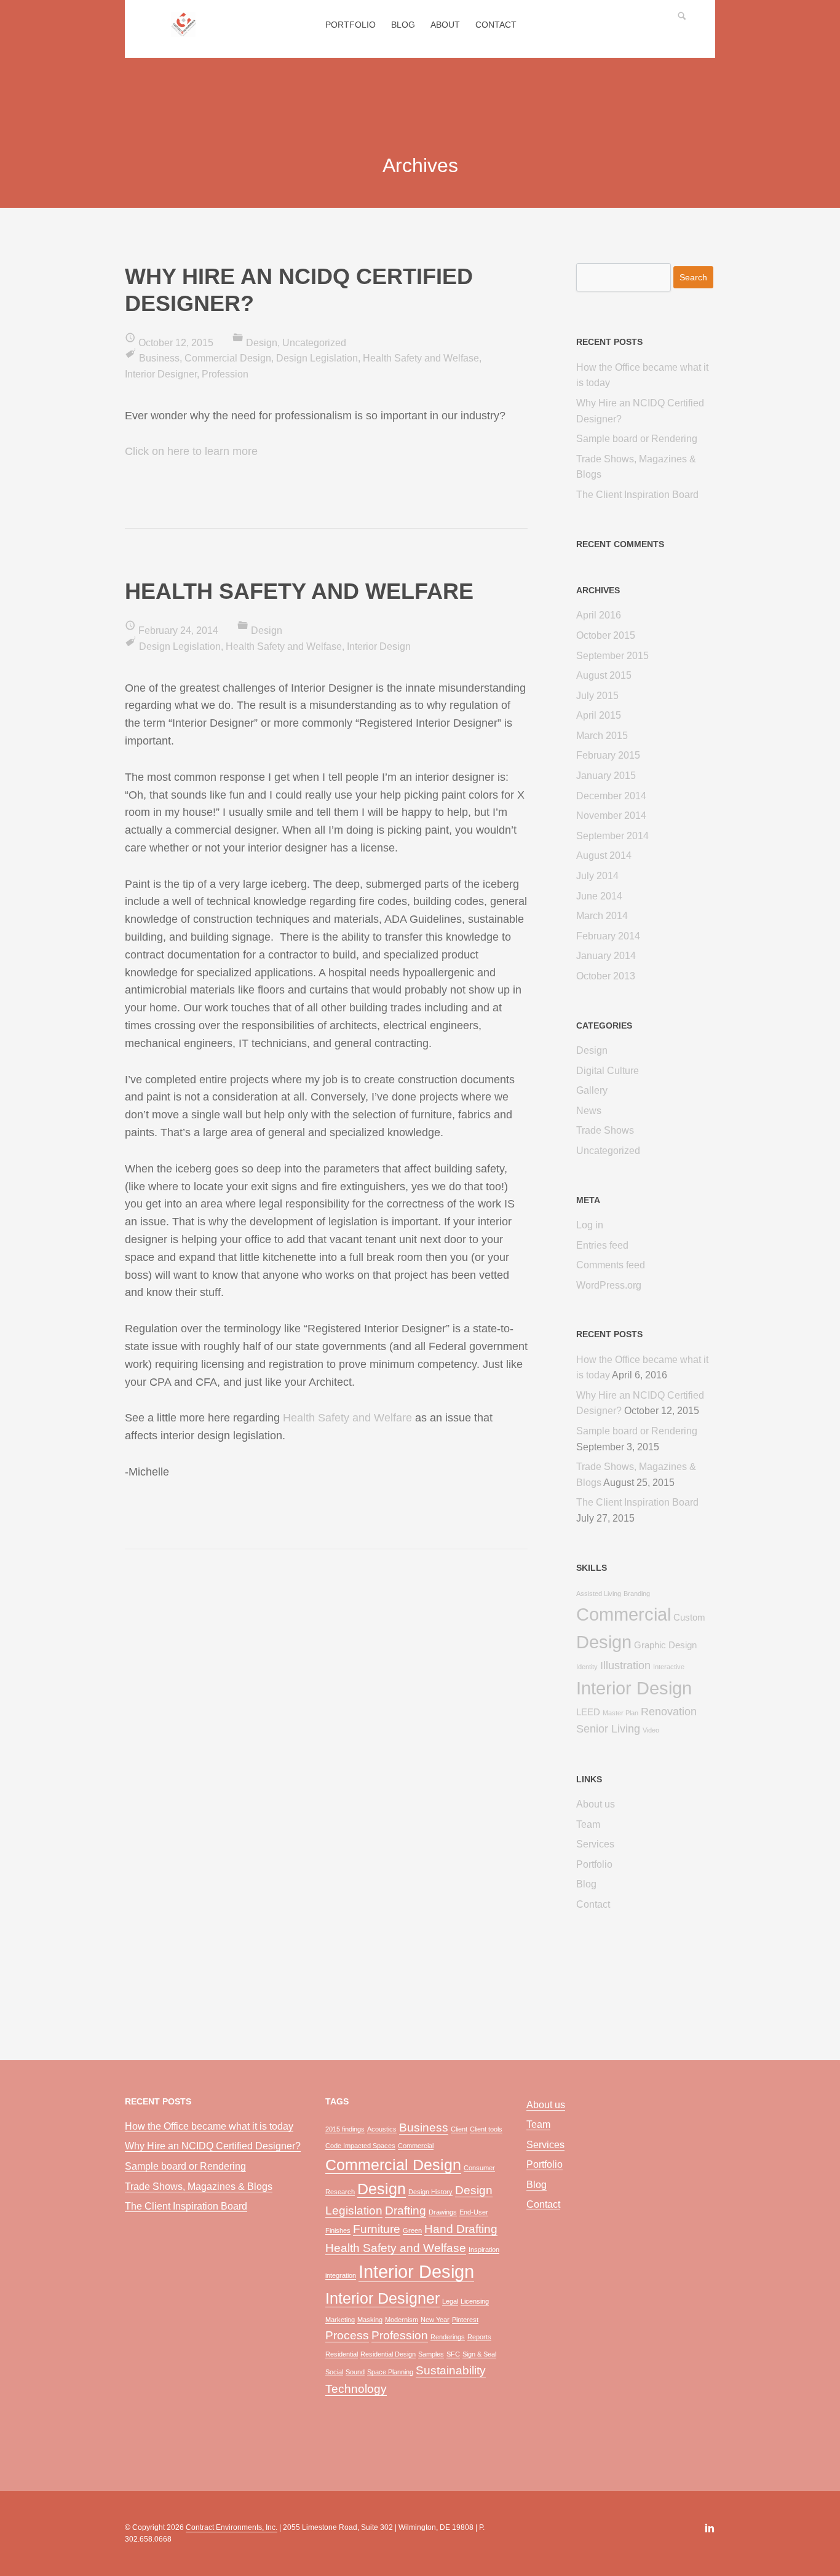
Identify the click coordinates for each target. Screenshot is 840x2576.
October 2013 (606, 976)
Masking (370, 2320)
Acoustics (382, 2129)
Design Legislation (317, 358)
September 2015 (612, 656)
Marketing (340, 2320)
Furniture (377, 2229)
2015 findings (345, 2129)
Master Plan (620, 1713)
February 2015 (608, 755)
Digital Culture (608, 1071)
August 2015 (604, 675)
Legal (450, 2301)
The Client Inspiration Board (637, 495)
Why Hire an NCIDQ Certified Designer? (213, 2146)
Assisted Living (599, 1594)
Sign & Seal (479, 2354)
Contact (496, 25)
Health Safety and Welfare (347, 1418)
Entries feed (602, 1245)
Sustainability (451, 2370)
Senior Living (608, 1729)
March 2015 (602, 736)
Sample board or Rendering (637, 439)
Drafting (406, 2211)
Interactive (669, 1667)
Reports (479, 2337)
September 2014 (612, 836)
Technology (356, 2389)
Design (262, 343)
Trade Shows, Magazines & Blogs (199, 2187)
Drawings (443, 2212)
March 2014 (602, 916)
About (445, 25)
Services (595, 1844)
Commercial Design (228, 358)
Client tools (486, 2129)
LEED (588, 1712)
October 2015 (606, 635)
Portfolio (351, 25)
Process (347, 2335)
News (589, 1111)
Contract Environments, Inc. (232, 2527)
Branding (637, 1594)
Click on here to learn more (191, 451)
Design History (430, 2192)
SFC (453, 2354)
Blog (403, 25)
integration (341, 2275)
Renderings (448, 2337)
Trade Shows (605, 1130)
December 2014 (611, 796)
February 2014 (608, 936)
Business (159, 358)
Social (334, 2372)
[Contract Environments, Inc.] (183, 31)
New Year (435, 2320)
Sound (355, 2372)
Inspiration (484, 2250)
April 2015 (599, 715)
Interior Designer (161, 374)
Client (459, 2129)
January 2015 (606, 776)
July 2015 (597, 696)
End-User (474, 2212)
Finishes (338, 2230)
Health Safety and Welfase (421, 358)
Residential (342, 2354)
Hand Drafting (461, 2229)
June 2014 (599, 896)
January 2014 (606, 956)
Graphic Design (665, 1645)
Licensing (475, 2301)
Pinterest (465, 2320)
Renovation (669, 1712)
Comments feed (611, 1265)
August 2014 (604, 855)
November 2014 (611, 816)
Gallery (592, 1090)
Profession (225, 374)
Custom (689, 1618)
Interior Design (379, 646)
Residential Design (388, 2354)
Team (588, 1824)
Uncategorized (314, 343)
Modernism (402, 2320)
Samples (431, 2354)
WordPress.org (609, 1285)
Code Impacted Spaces (360, 2146)
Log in (590, 1225)
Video (651, 1730)
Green (412, 2230)
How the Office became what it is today (209, 2126)
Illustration (625, 1665)
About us (596, 1804)
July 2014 (597, 876)
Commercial (624, 1614)
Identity (587, 1667)
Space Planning (390, 2372)
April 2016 (599, 615)
